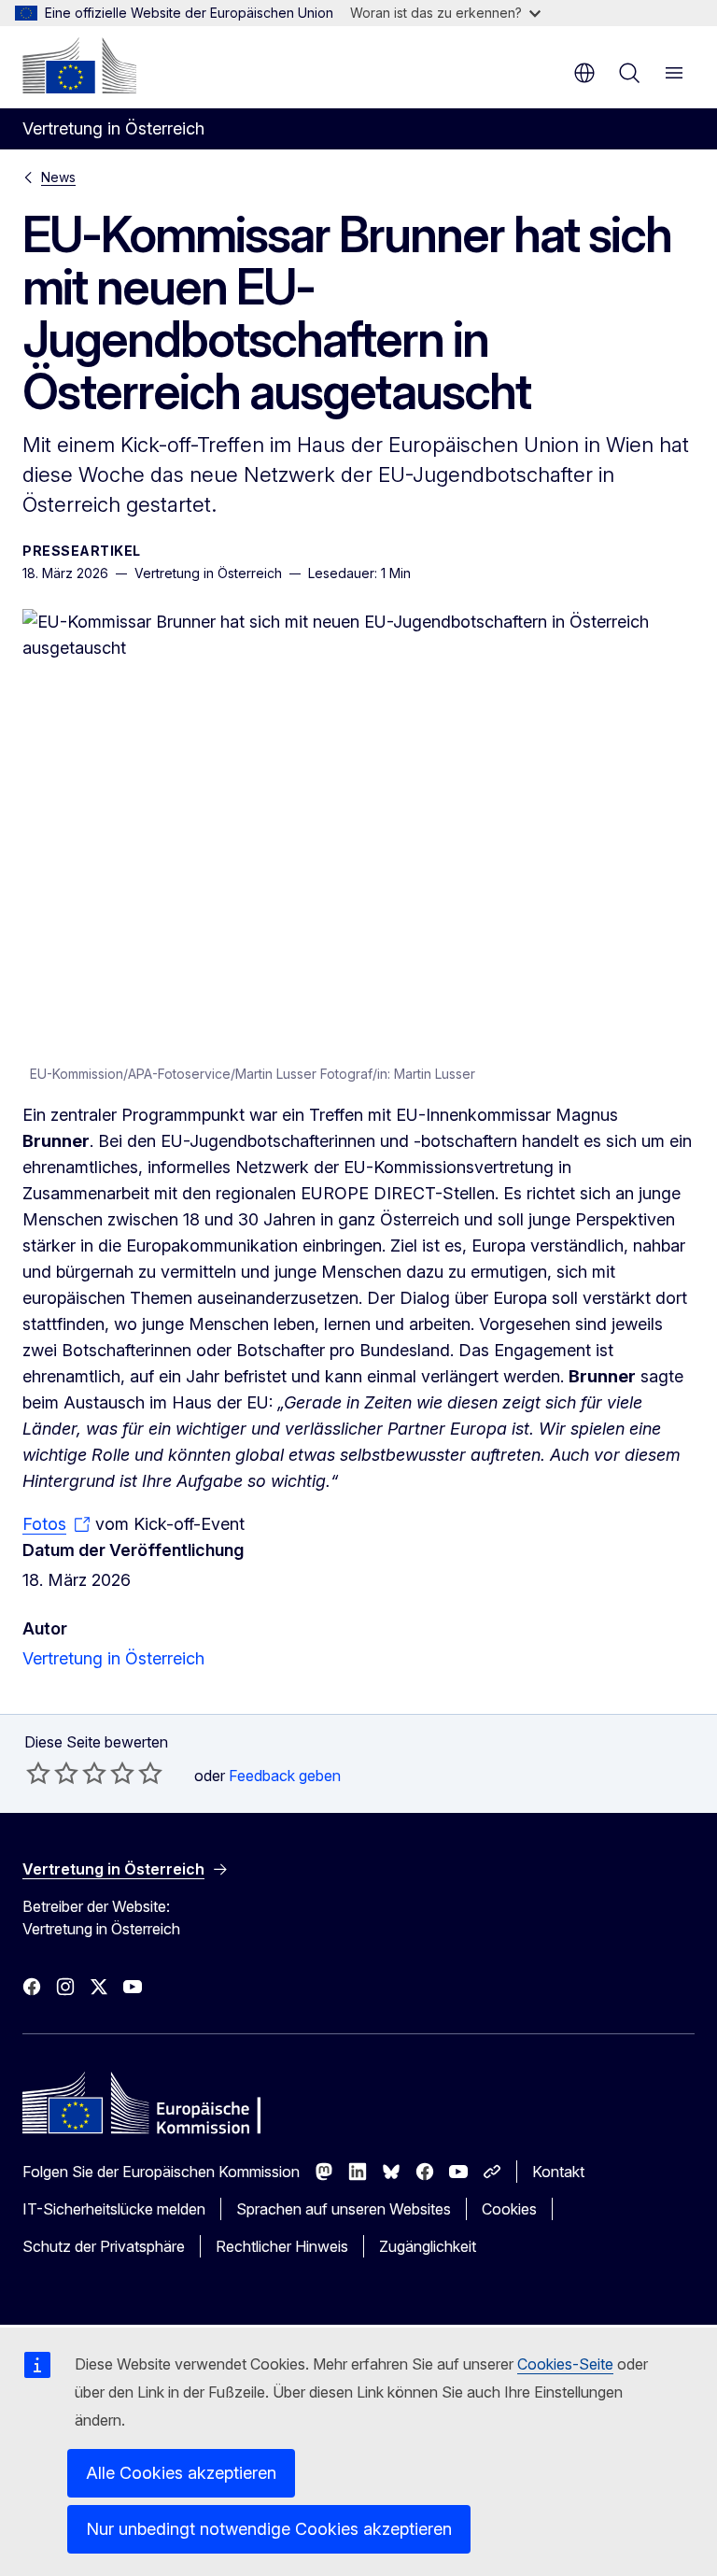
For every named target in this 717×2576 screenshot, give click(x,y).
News (58, 177)
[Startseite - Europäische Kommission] (79, 65)
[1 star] (38, 1773)
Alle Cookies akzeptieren (181, 2473)
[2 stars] (52, 1773)
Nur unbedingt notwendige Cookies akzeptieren (269, 2529)
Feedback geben (285, 1776)
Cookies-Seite (565, 2364)
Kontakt (558, 2172)
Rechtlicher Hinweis (282, 2246)
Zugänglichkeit (428, 2246)
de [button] (584, 73)
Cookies (509, 2209)
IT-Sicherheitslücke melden (114, 2209)
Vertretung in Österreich (113, 1658)
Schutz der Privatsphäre (104, 2246)
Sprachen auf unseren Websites (344, 2209)
